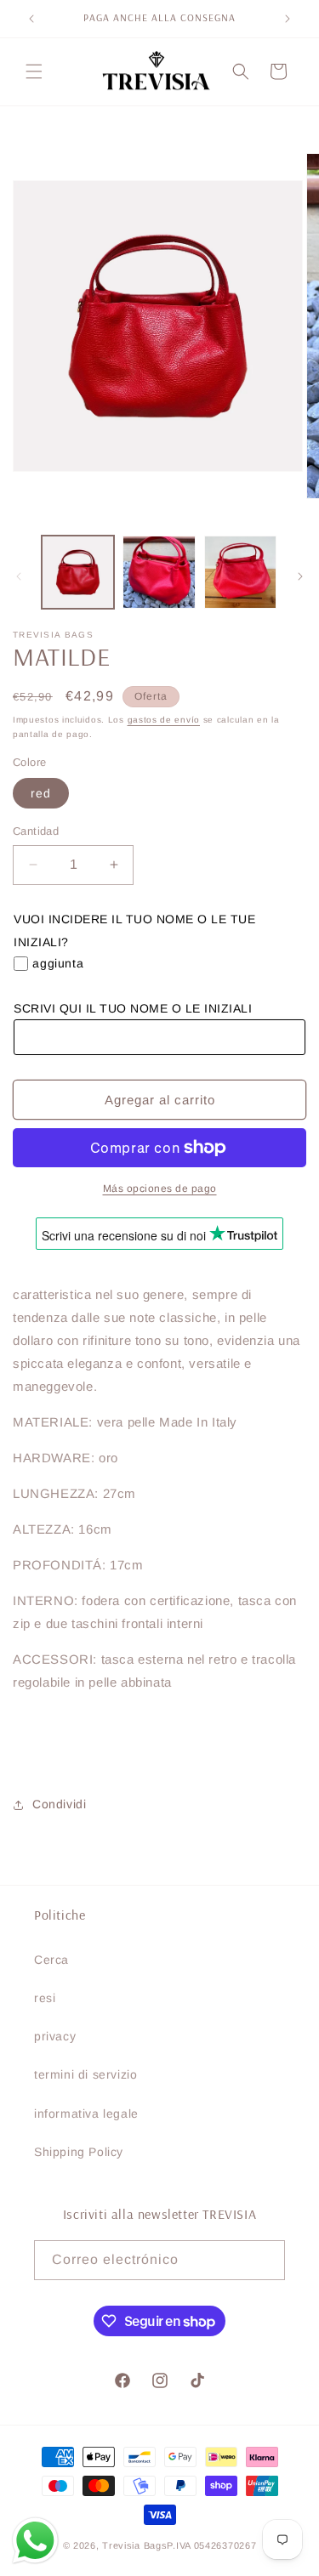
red (41, 793)
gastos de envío (164, 720)
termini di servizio (85, 2074)
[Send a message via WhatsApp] (35, 2541)
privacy (55, 2036)
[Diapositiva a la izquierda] (19, 576)
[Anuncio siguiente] (288, 19)
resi (45, 1998)
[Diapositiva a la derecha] (300, 576)
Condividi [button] (59, 1804)
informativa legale (86, 2114)
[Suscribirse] (265, 2260)
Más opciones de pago (160, 1189)
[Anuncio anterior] (31, 19)
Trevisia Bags (134, 2545)
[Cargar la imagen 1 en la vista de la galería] (78, 572)
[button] (34, 71)
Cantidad (36, 831)
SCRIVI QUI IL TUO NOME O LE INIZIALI (133, 1008)
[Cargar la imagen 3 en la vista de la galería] (240, 572)
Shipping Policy (79, 2152)
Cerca (51, 1960)
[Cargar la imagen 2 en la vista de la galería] (159, 572)
